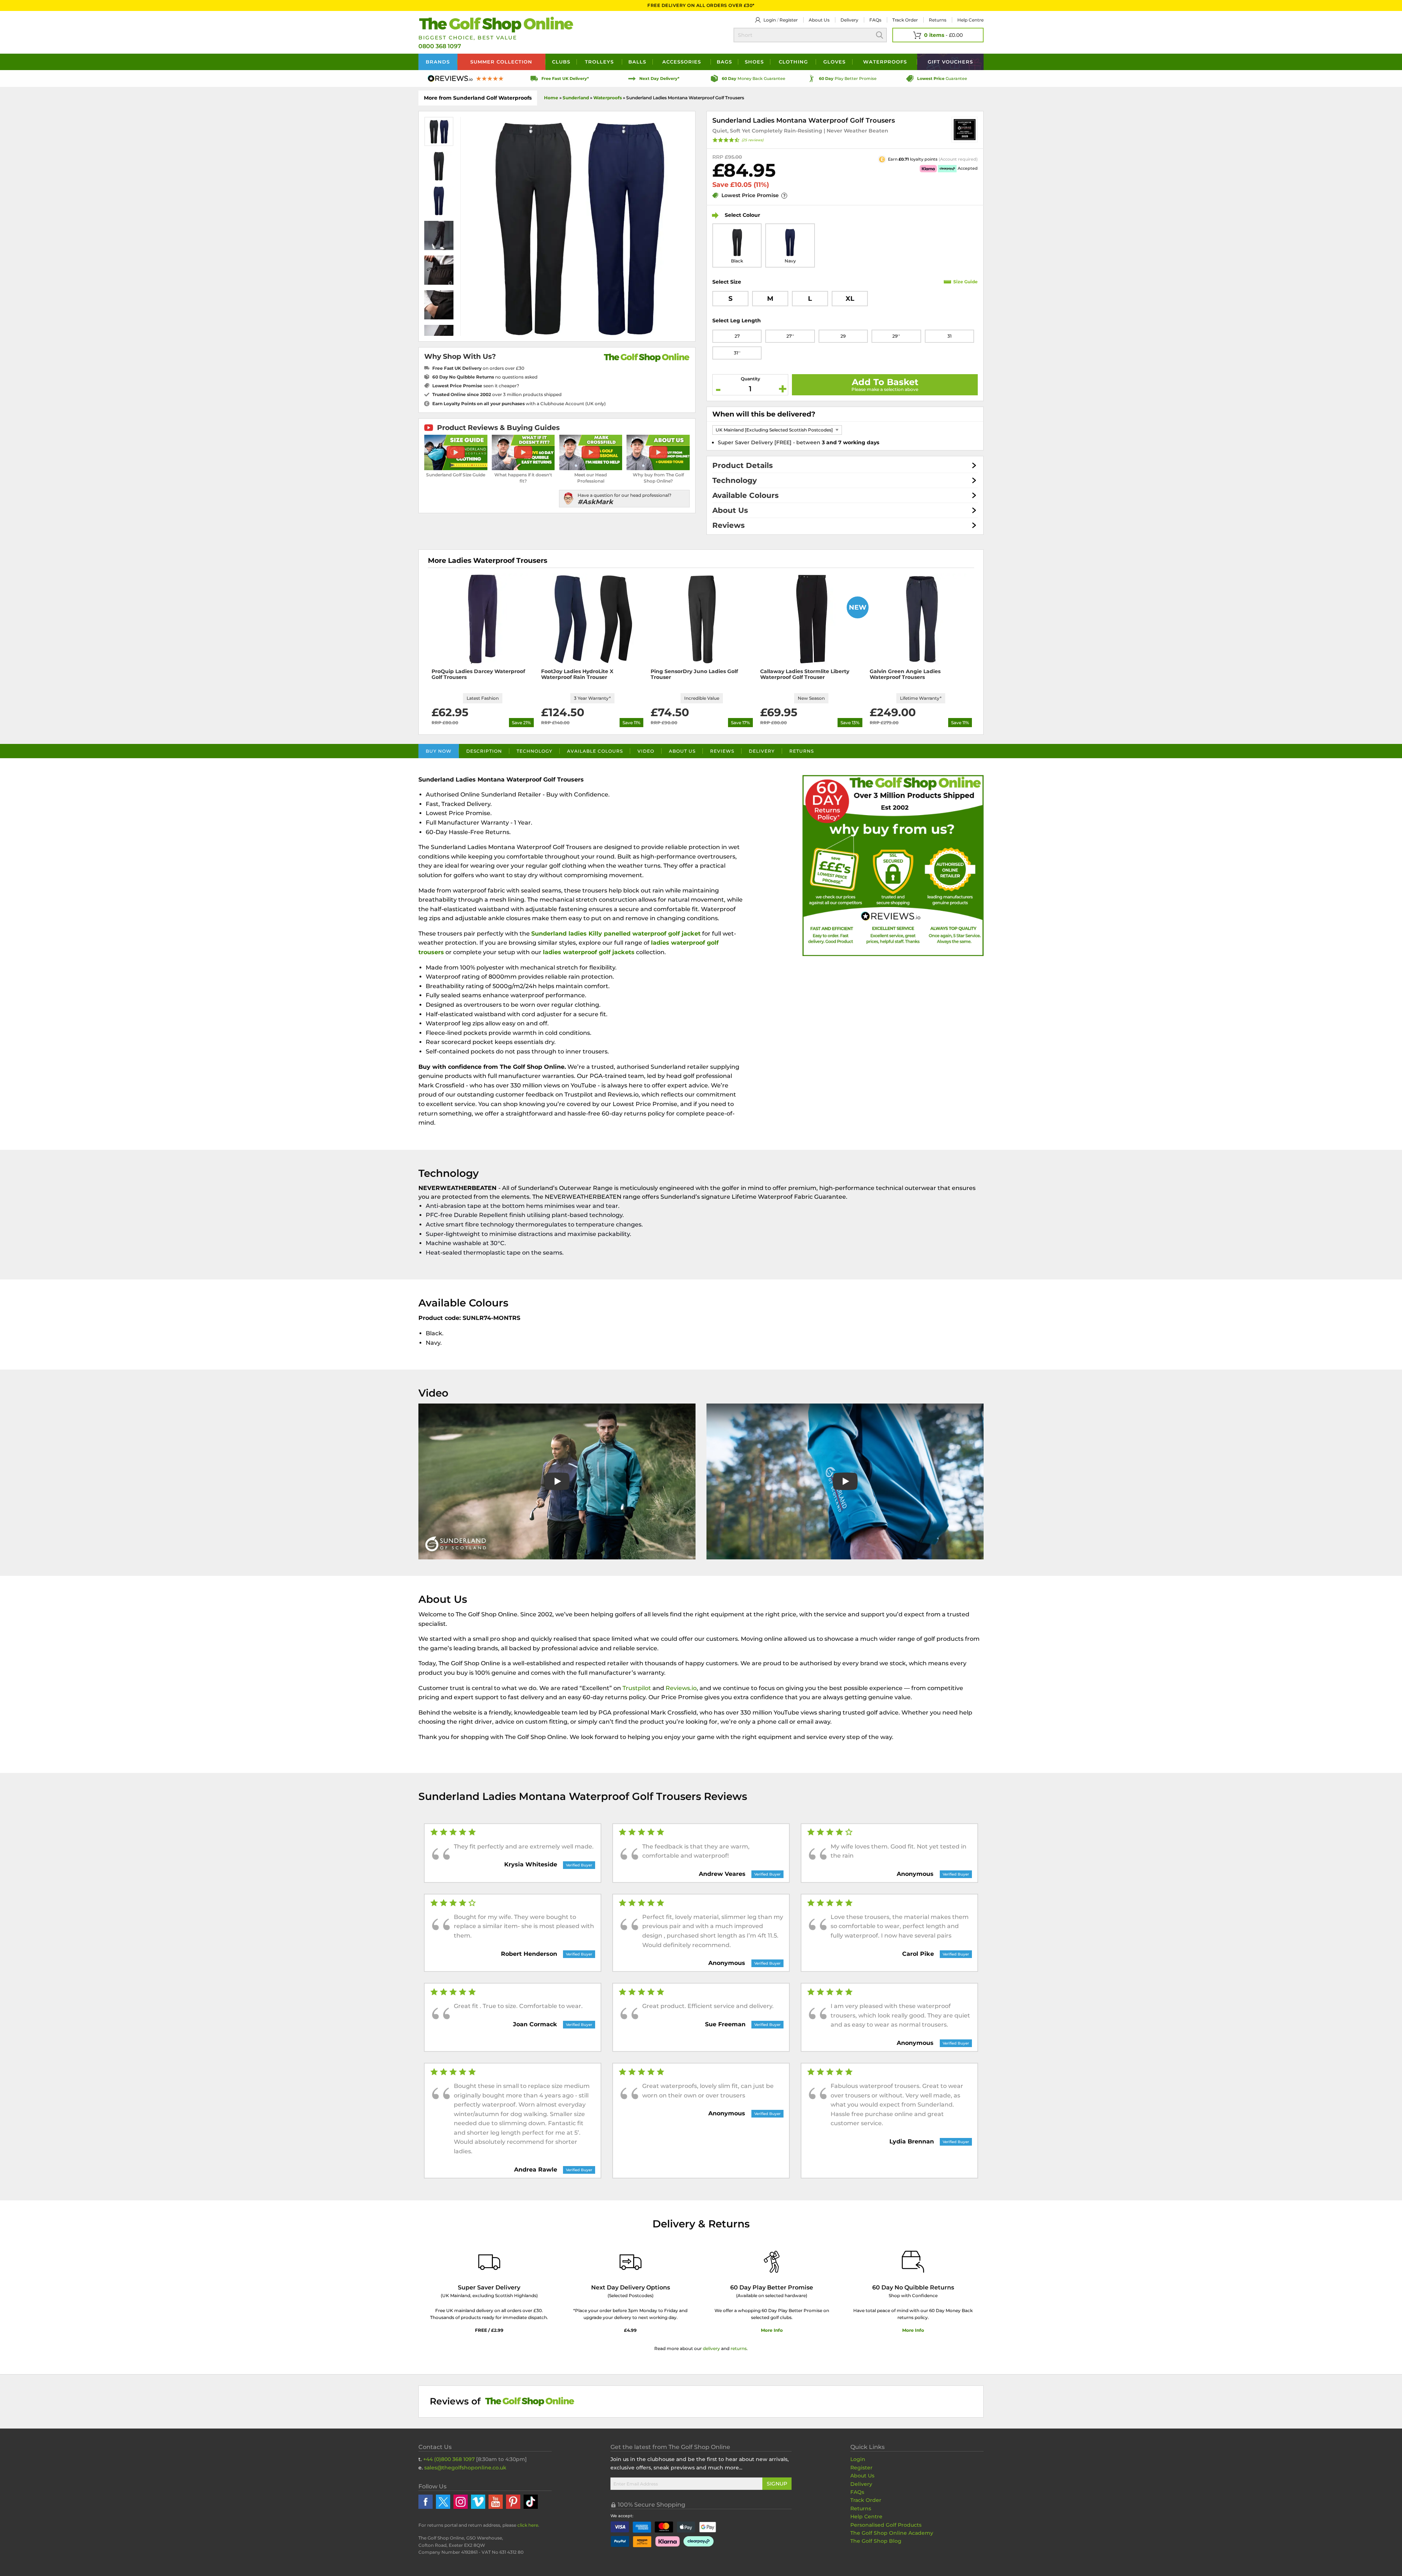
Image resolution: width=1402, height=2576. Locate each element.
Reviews (729, 525)
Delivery (849, 20)
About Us (730, 510)
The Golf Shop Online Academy (892, 2533)
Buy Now (439, 751)
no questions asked (485, 377)
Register (789, 20)
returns (739, 2348)
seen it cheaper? (476, 386)
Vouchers (950, 62)
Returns (938, 20)
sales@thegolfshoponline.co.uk (465, 2468)
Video (646, 751)
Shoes (754, 62)
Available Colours (746, 495)
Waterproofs (885, 62)
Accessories (682, 62)
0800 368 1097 (440, 46)
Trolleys (599, 62)
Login (770, 20)
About (819, 20)
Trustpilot (637, 1688)
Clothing (793, 62)
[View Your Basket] (938, 35)
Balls (637, 62)
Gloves (834, 62)
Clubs (561, 62)
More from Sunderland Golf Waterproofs (478, 98)
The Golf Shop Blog (876, 2541)
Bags (724, 62)
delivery (711, 2348)
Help (970, 20)
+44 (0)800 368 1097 (449, 2459)
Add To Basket (885, 382)
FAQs (875, 20)
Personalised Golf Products (886, 2525)
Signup (777, 2484)
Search (880, 35)
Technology (735, 480)
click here (528, 2525)
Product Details (743, 465)
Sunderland (576, 98)
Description (484, 751)
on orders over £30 (478, 368)
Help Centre (866, 2517)
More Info (772, 2330)
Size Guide (966, 282)
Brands (438, 62)
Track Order (905, 20)
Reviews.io (681, 1688)
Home (551, 98)
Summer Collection (501, 62)
